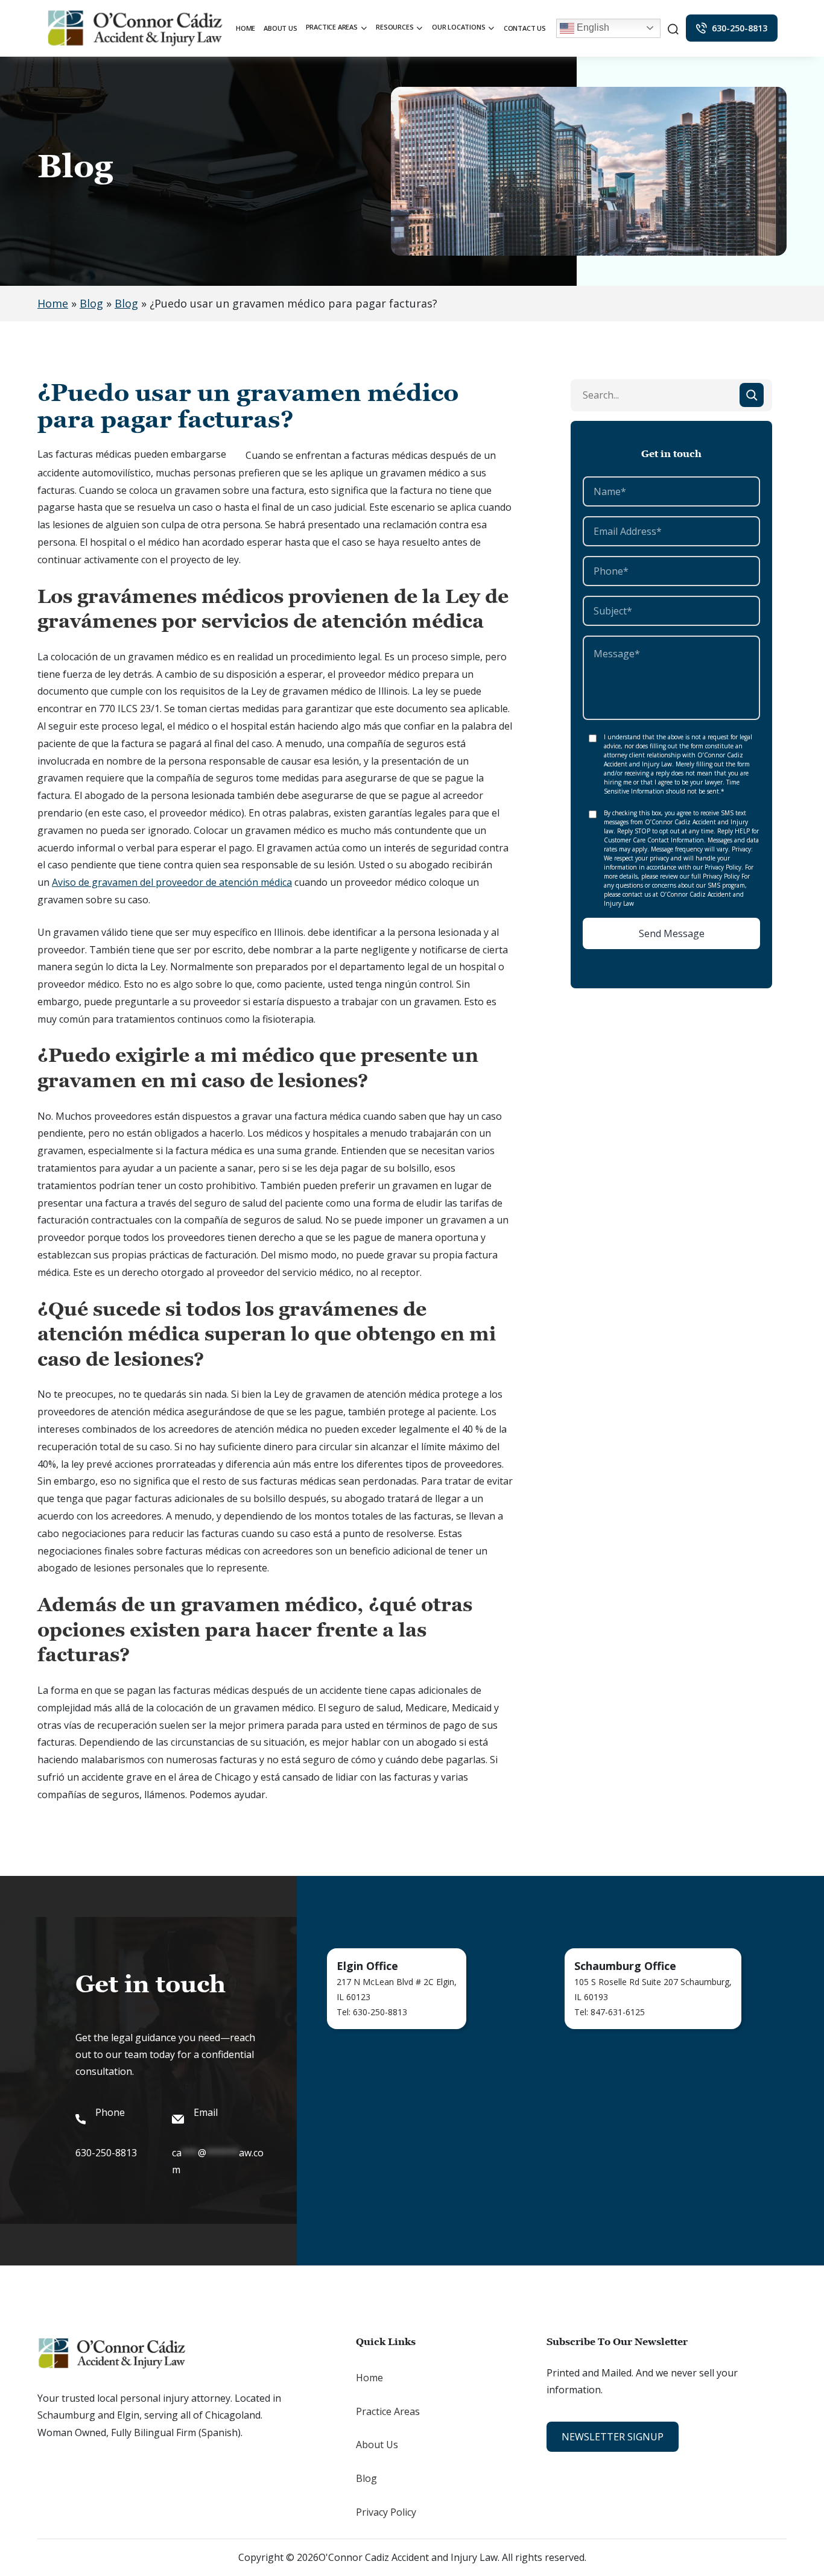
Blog (91, 303)
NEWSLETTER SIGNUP (613, 2437)
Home (246, 28)
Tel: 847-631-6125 (610, 2012)
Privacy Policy (386, 2512)
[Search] (752, 395)
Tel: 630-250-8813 (372, 2012)
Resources (395, 27)
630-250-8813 (740, 28)
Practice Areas (332, 27)
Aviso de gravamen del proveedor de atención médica (172, 882)
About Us (280, 28)
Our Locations (458, 27)
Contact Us (525, 28)
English (592, 27)
